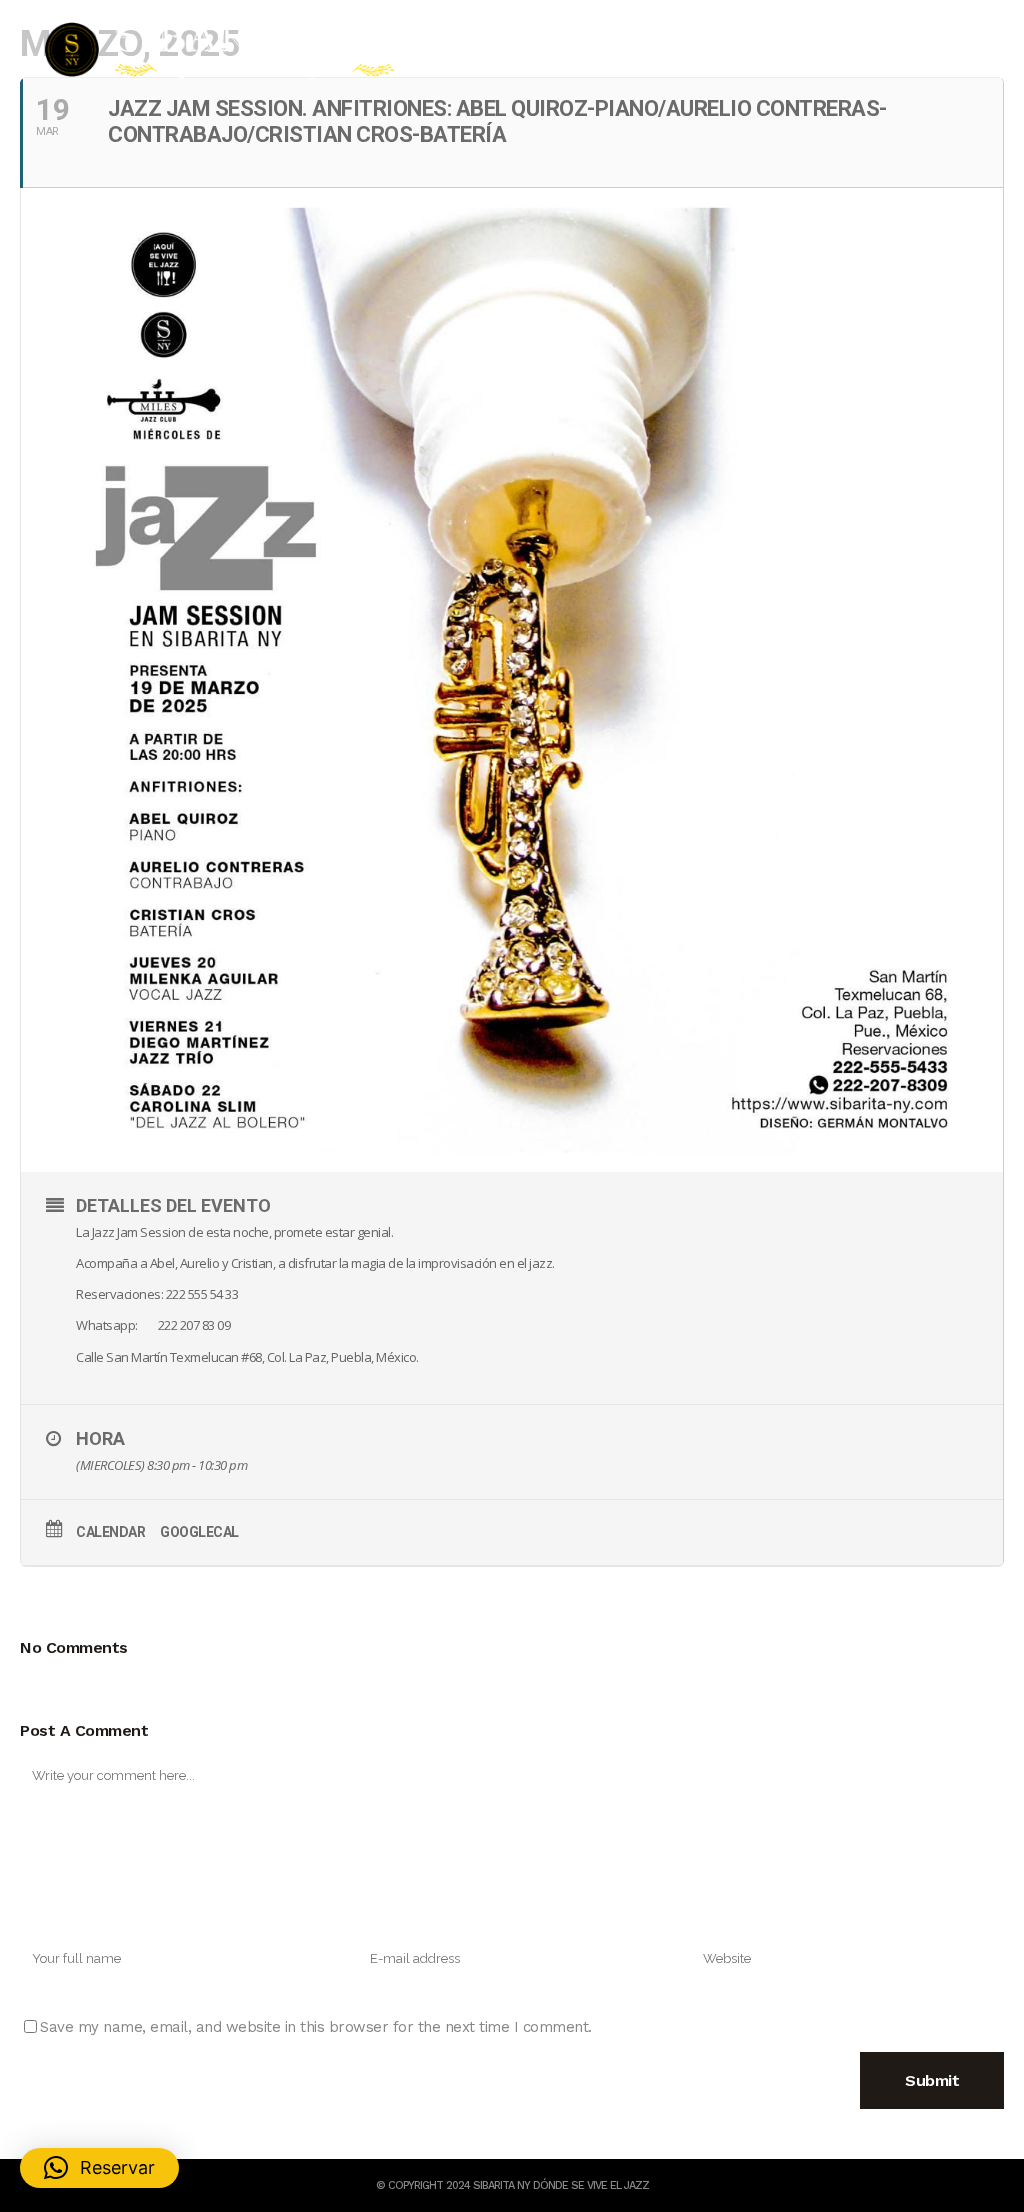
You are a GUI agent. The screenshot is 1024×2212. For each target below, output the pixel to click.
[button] (99, 2168)
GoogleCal (199, 1532)
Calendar (110, 1532)
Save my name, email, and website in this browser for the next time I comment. (316, 2027)
